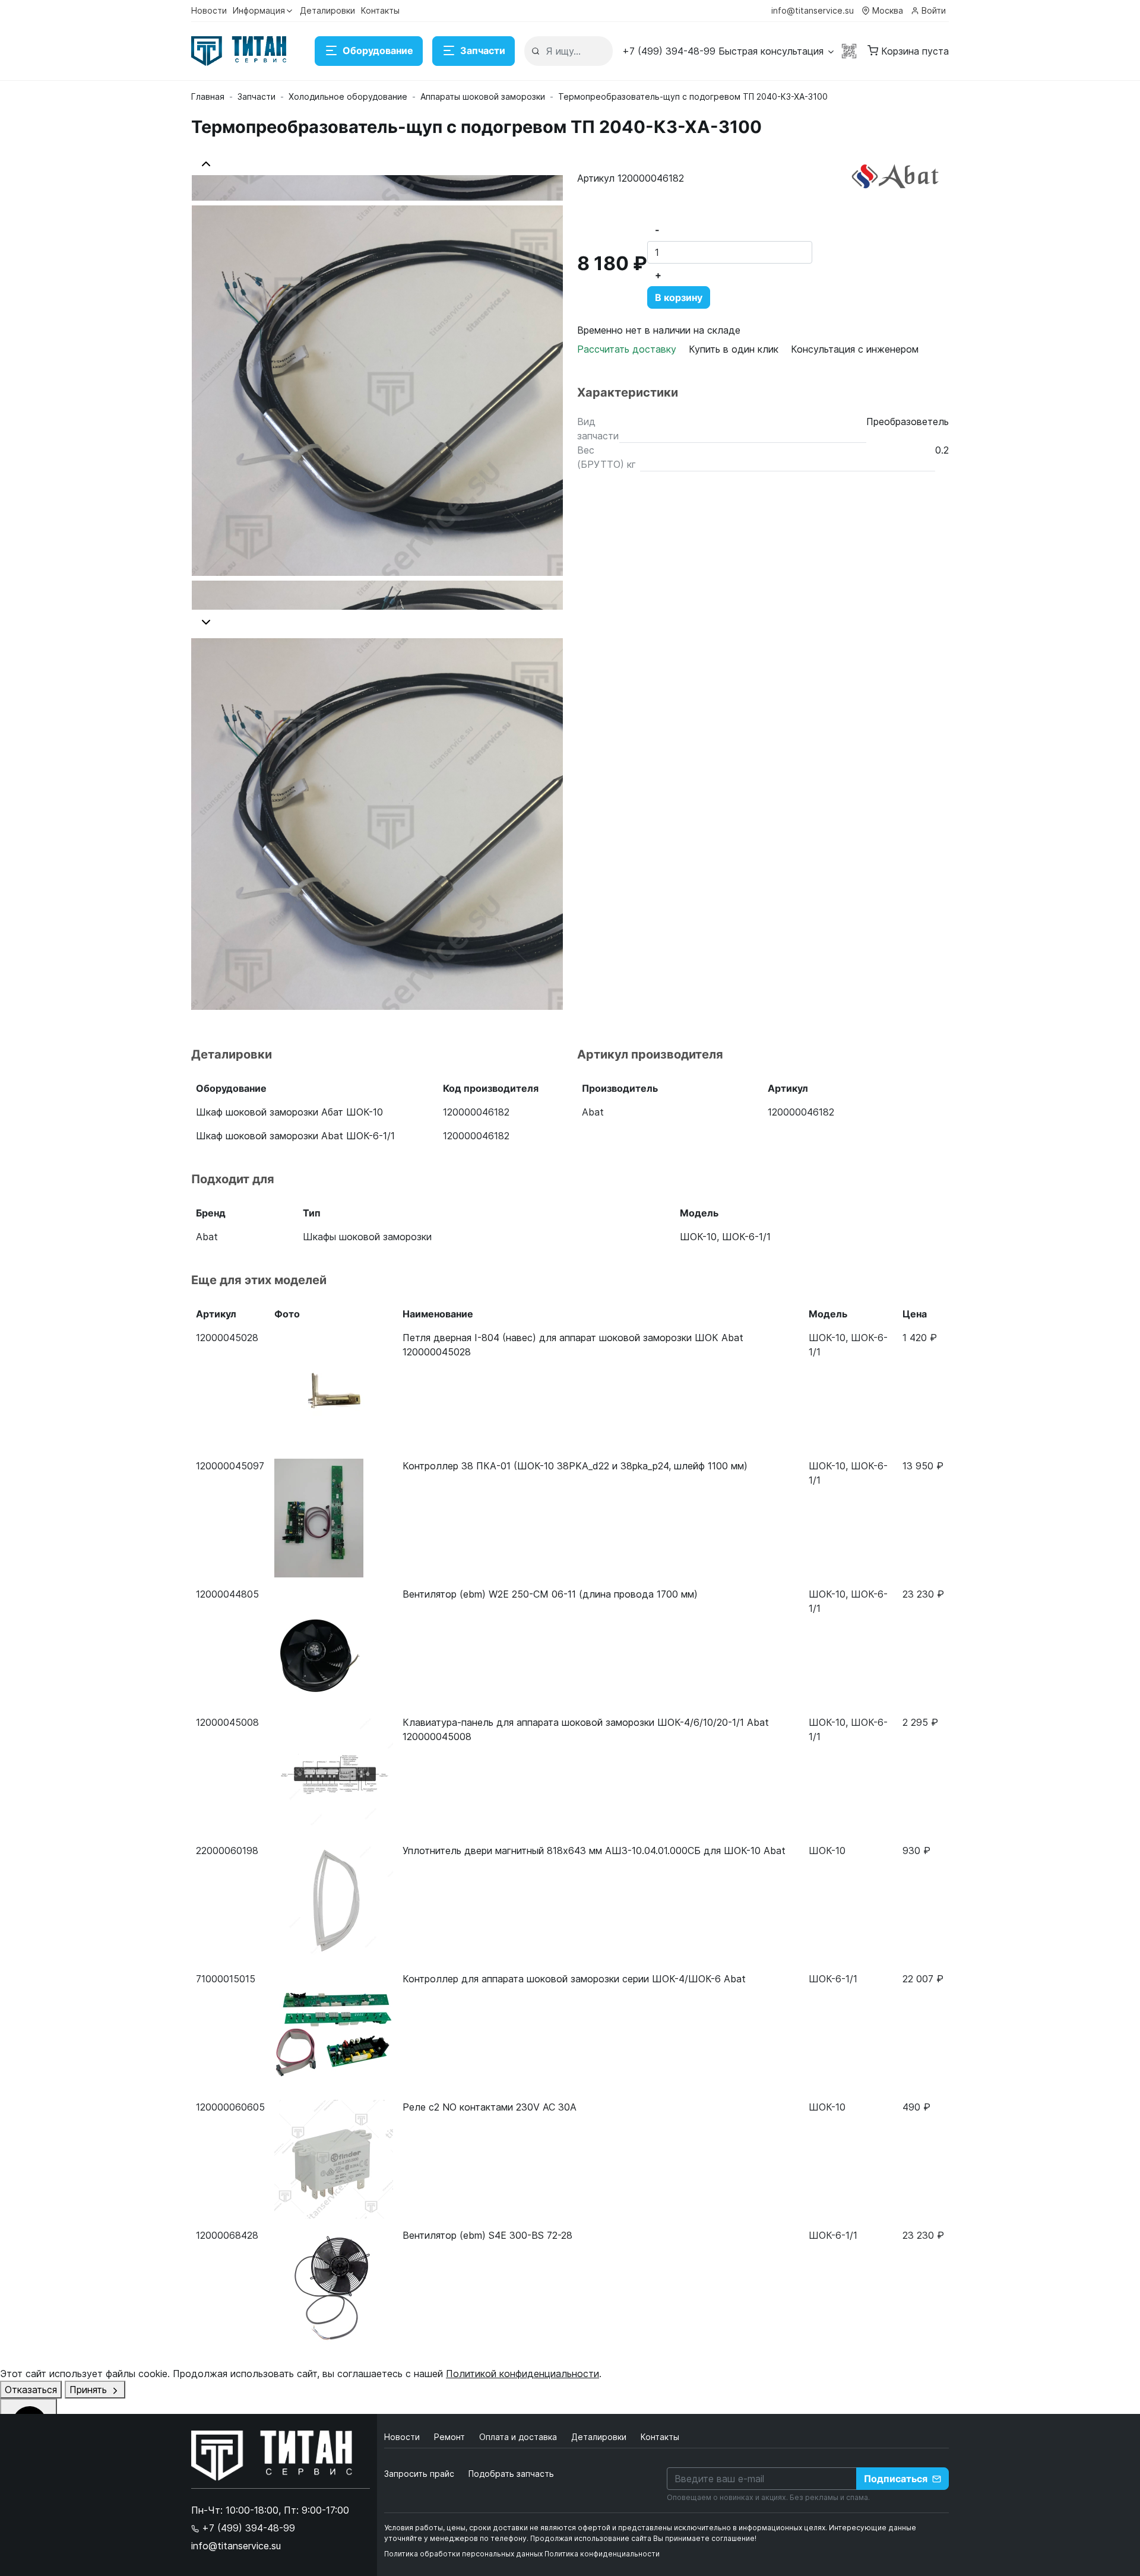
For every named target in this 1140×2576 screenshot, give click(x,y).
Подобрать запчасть (511, 2474)
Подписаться (896, 2479)
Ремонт (451, 2437)
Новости (209, 10)
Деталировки (327, 10)
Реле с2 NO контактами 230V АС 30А (490, 2107)
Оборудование (378, 50)
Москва (888, 10)
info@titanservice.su (813, 10)
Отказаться (31, 2390)
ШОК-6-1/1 (746, 1237)
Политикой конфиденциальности (522, 2374)
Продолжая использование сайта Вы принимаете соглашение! (643, 2538)
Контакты (380, 10)
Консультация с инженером (855, 349)
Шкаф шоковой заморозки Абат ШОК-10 (289, 1112)
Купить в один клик (734, 349)
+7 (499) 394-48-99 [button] (247, 2528)
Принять (90, 2390)
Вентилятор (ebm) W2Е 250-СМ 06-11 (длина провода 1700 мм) (550, 1594)
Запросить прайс (419, 2474)
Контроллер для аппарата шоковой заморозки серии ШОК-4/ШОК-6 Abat (574, 1979)
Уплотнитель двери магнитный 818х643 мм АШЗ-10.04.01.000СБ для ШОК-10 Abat (594, 1851)
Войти (934, 10)
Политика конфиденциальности (602, 2554)
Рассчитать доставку (628, 349)
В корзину (679, 297)
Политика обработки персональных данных (463, 2554)
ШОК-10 (698, 1237)
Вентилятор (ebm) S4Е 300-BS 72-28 (487, 2235)
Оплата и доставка (519, 2437)
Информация (259, 10)
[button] (729, 51)
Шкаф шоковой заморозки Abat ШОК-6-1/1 (295, 1136)
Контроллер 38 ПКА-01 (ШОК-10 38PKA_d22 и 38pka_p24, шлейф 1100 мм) (575, 1466)
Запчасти (483, 50)
